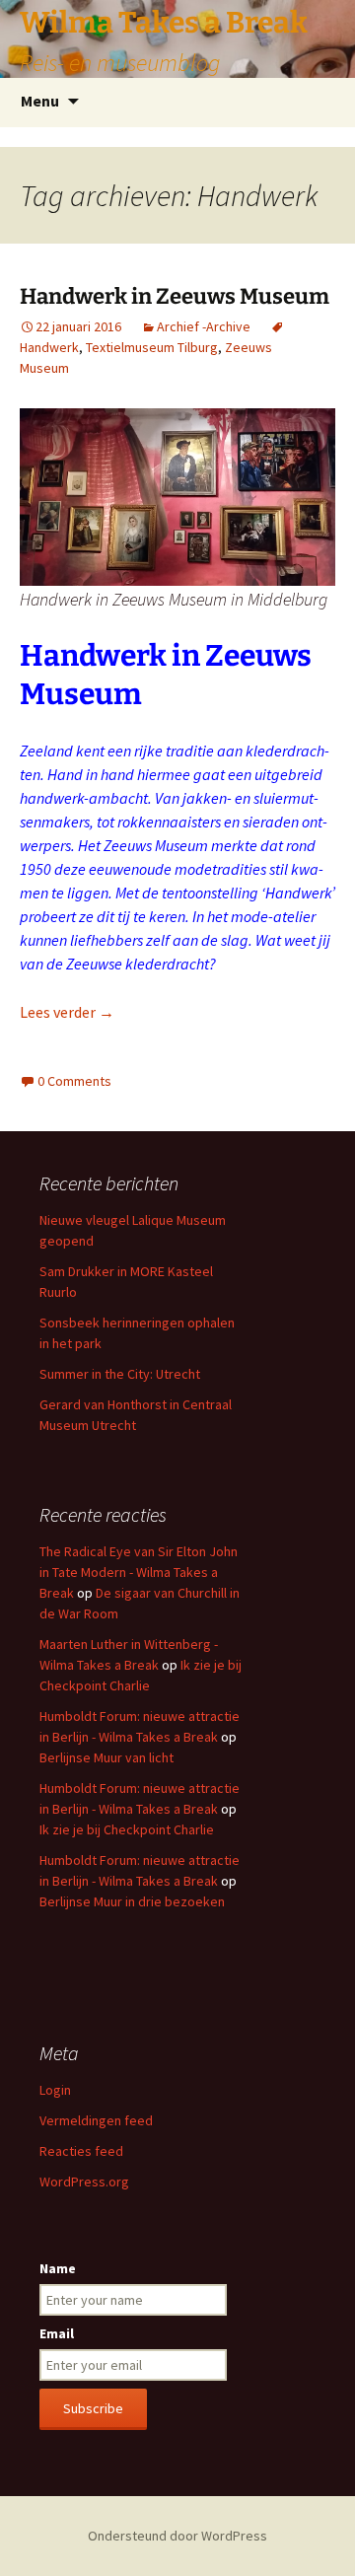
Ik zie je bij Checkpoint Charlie (127, 1829)
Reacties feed (81, 2151)
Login (55, 2090)
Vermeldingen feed (96, 2120)
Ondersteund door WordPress (177, 2536)
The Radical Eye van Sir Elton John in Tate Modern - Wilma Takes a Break (139, 1572)
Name (58, 2268)
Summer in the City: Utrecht (120, 1374)
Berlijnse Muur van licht (106, 1757)
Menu (40, 101)
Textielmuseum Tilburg (152, 347)
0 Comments (74, 1081)
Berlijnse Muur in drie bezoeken (132, 1901)
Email (57, 2333)
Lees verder (67, 1012)
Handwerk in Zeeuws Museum (175, 296)
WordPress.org (84, 2182)
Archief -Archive (204, 326)
